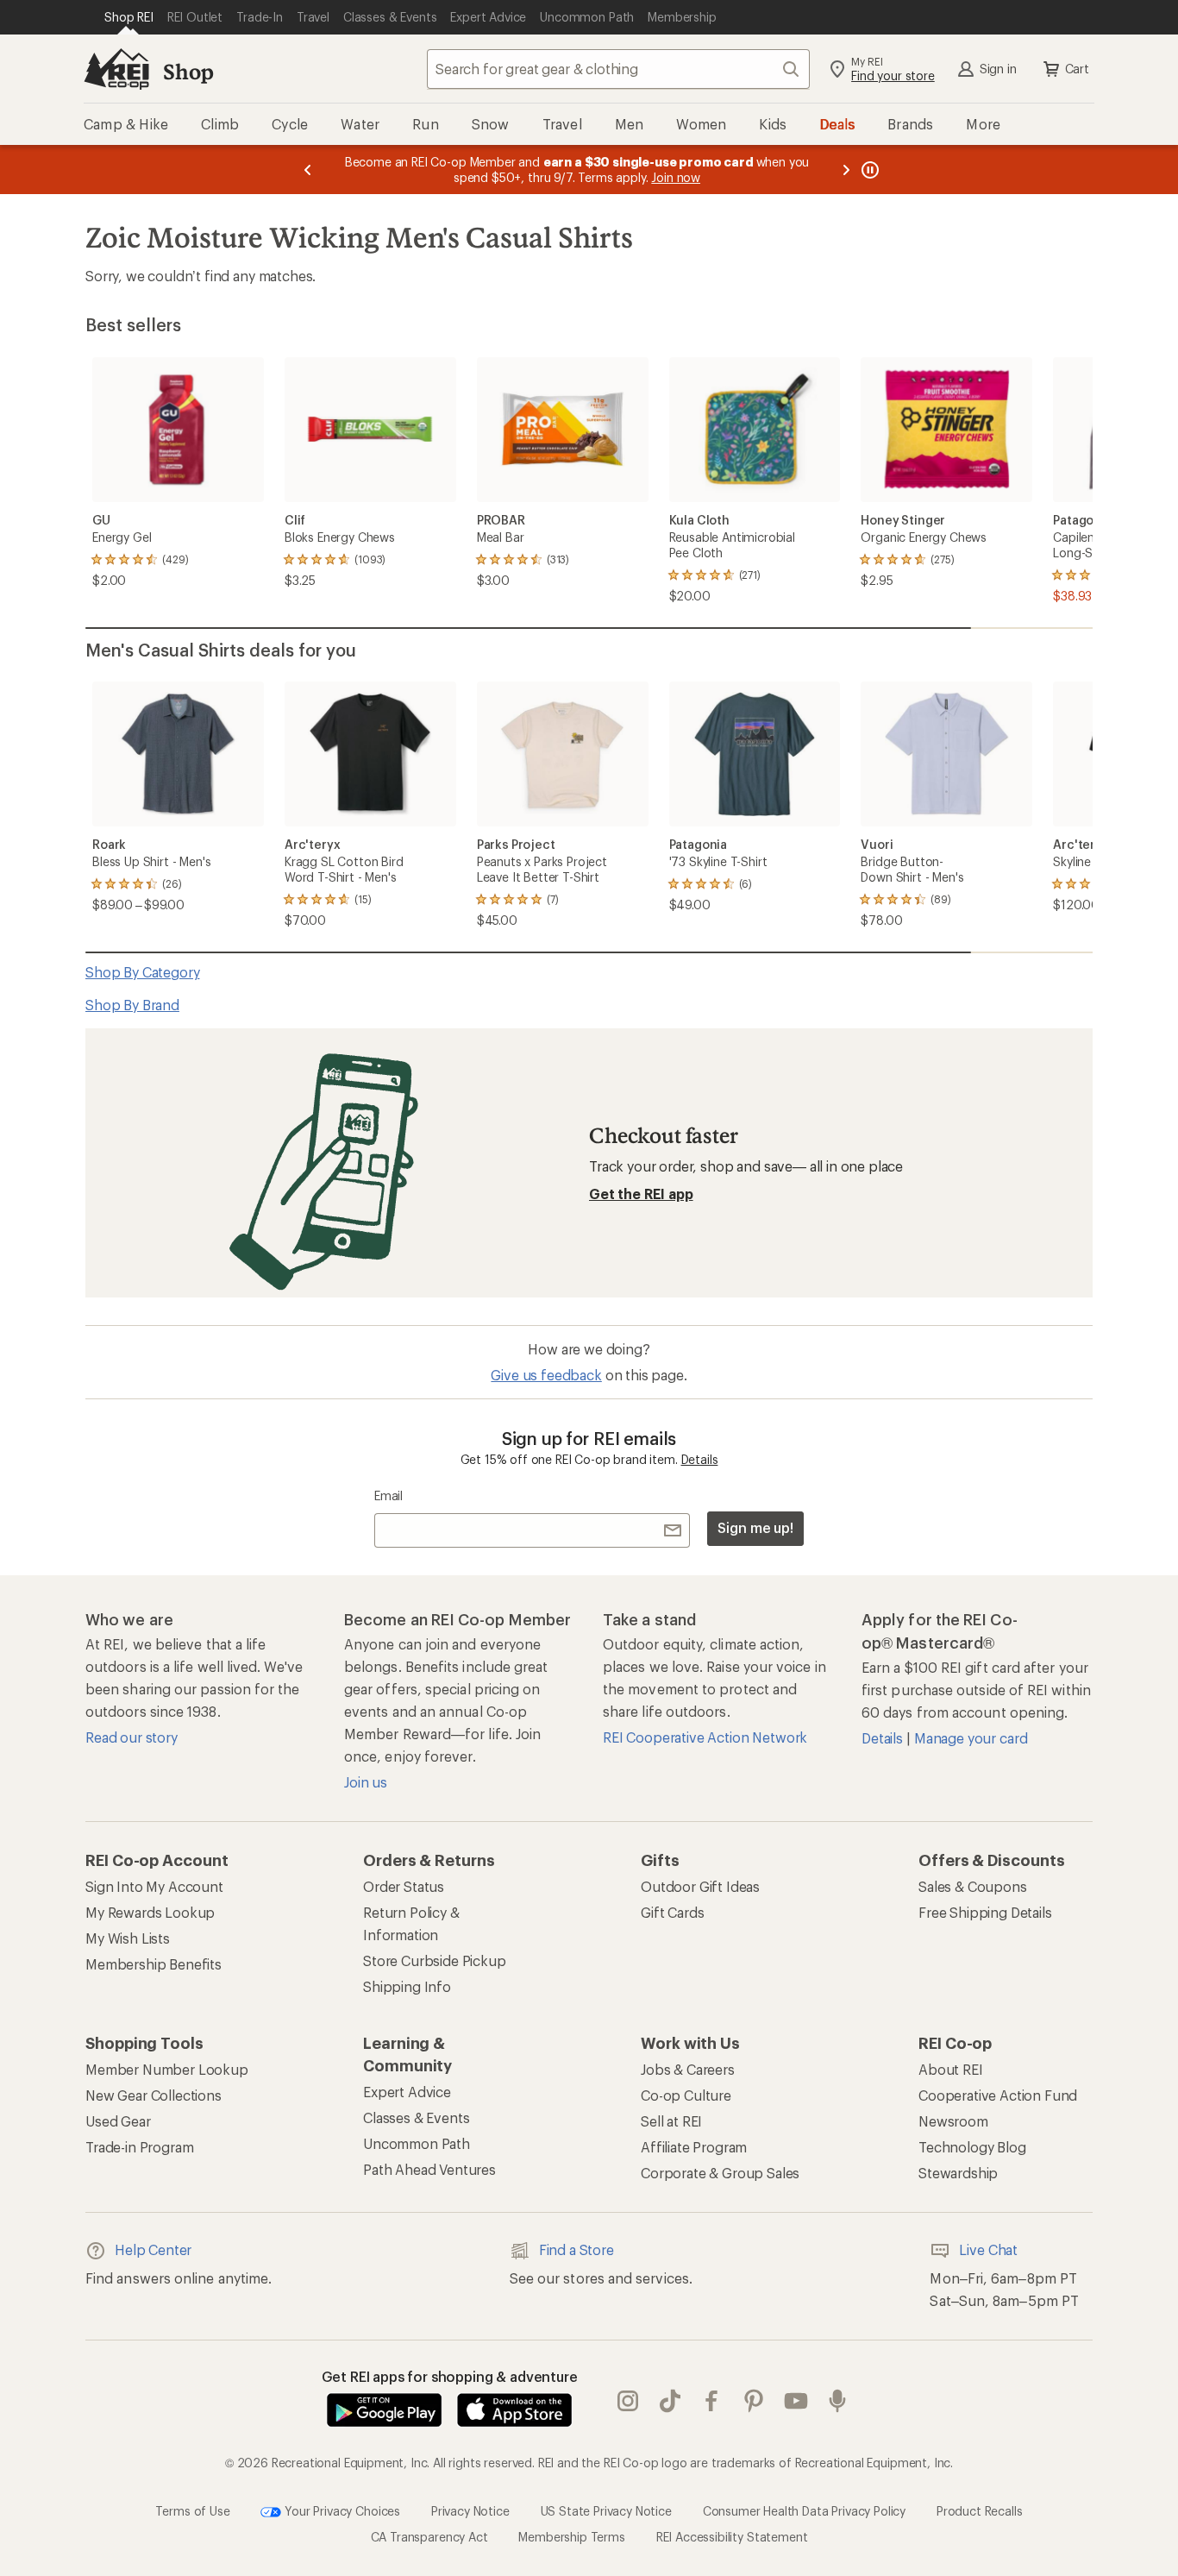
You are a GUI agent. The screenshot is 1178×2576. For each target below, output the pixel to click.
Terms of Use (192, 2510)
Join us (366, 1782)
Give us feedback (546, 1375)
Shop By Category (142, 972)
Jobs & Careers (688, 2069)
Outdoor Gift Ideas (700, 1886)
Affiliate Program (694, 2147)
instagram (628, 2401)
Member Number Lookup (167, 2069)
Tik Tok (670, 2401)
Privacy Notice (470, 2510)
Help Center (153, 2249)
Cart (1077, 69)
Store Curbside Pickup (435, 1960)
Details (700, 1459)
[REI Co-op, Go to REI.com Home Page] (116, 69)
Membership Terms (571, 2537)
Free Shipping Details (985, 1912)
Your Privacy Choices (341, 2510)
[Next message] (846, 170)
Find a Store (576, 2249)
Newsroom (953, 2121)
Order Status (404, 1886)
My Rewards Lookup (150, 1912)
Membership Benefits (154, 1964)
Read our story (132, 1737)
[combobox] (618, 69)
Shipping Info (407, 1986)
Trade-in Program (139, 2147)
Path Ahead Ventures (429, 2169)
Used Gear (118, 2121)
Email (388, 1495)
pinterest (754, 2401)
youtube (796, 2401)
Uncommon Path (417, 2143)
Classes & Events (416, 2117)
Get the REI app (641, 1194)
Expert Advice (407, 2092)
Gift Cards (672, 1912)
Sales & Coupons (973, 1886)
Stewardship (958, 2173)
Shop (188, 71)
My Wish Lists (128, 1938)
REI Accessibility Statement (732, 2537)
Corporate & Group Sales (720, 2173)
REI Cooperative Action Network (705, 1737)
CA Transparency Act (429, 2537)
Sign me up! (755, 1527)
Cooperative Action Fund (998, 2095)
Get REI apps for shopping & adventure (450, 2376)
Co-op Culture (686, 2095)
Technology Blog (972, 2147)
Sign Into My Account (154, 1886)
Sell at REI (671, 2121)
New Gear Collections (154, 2095)
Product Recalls (980, 2510)
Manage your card (971, 1738)
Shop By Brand (132, 1005)
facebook (712, 2401)
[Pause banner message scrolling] (868, 170)
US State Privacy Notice (606, 2510)
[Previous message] (308, 170)
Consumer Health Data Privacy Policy (804, 2510)
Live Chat (988, 2249)
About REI (951, 2069)
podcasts (838, 2401)
